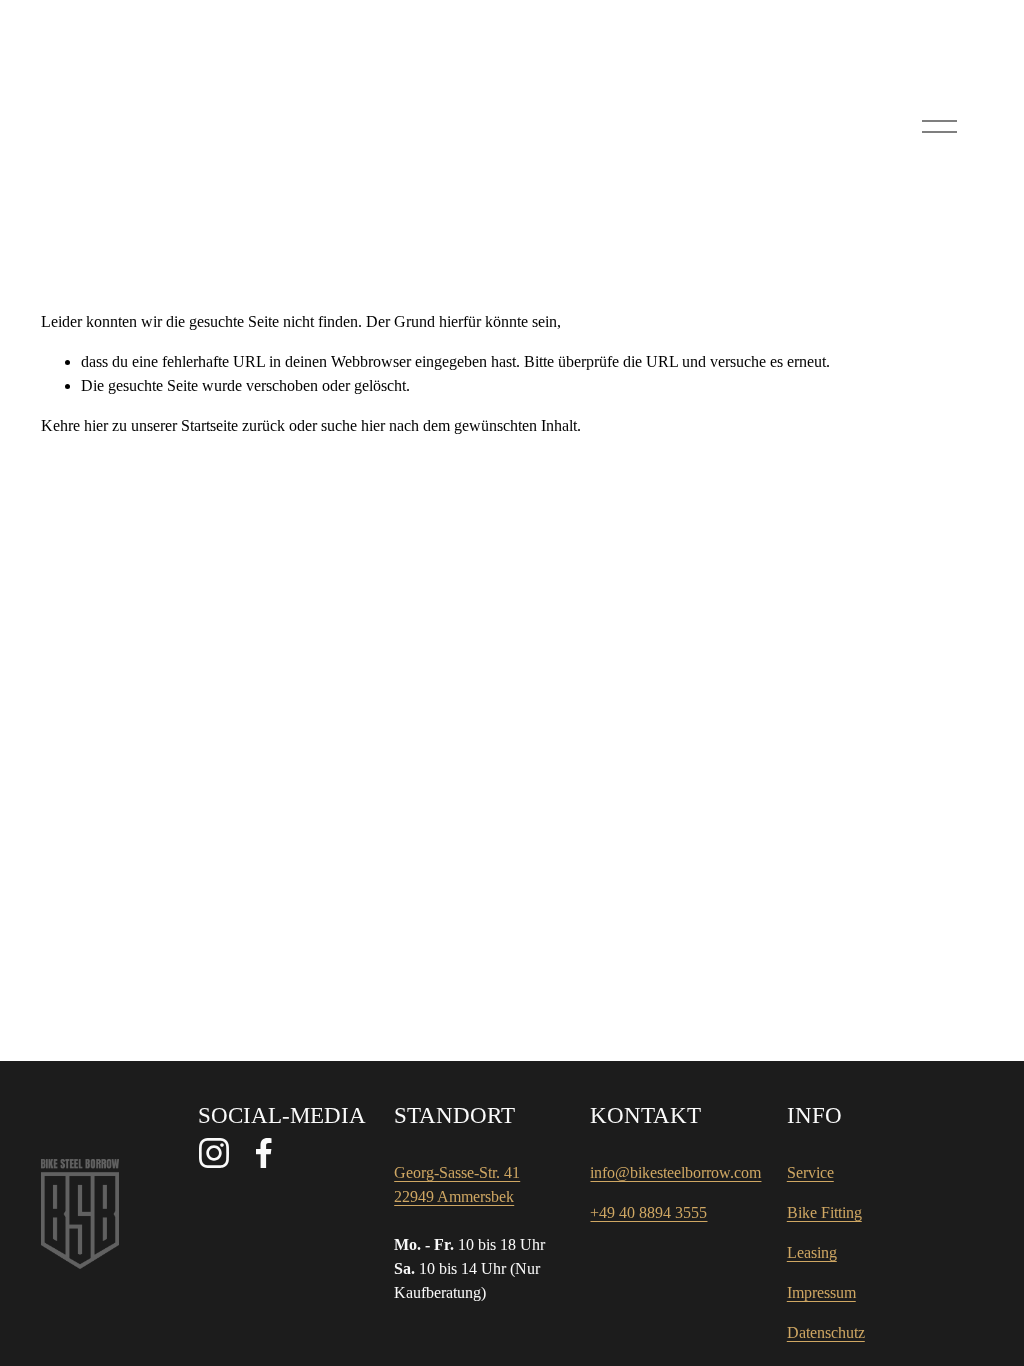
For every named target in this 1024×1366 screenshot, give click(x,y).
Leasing (812, 1252)
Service (810, 1172)
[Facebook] (264, 1153)
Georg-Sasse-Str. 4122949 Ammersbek (457, 1184)
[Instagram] (214, 1153)
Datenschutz (826, 1332)
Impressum (821, 1292)
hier (96, 425)
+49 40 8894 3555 (648, 1212)
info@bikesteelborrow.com (675, 1172)
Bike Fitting (824, 1212)
